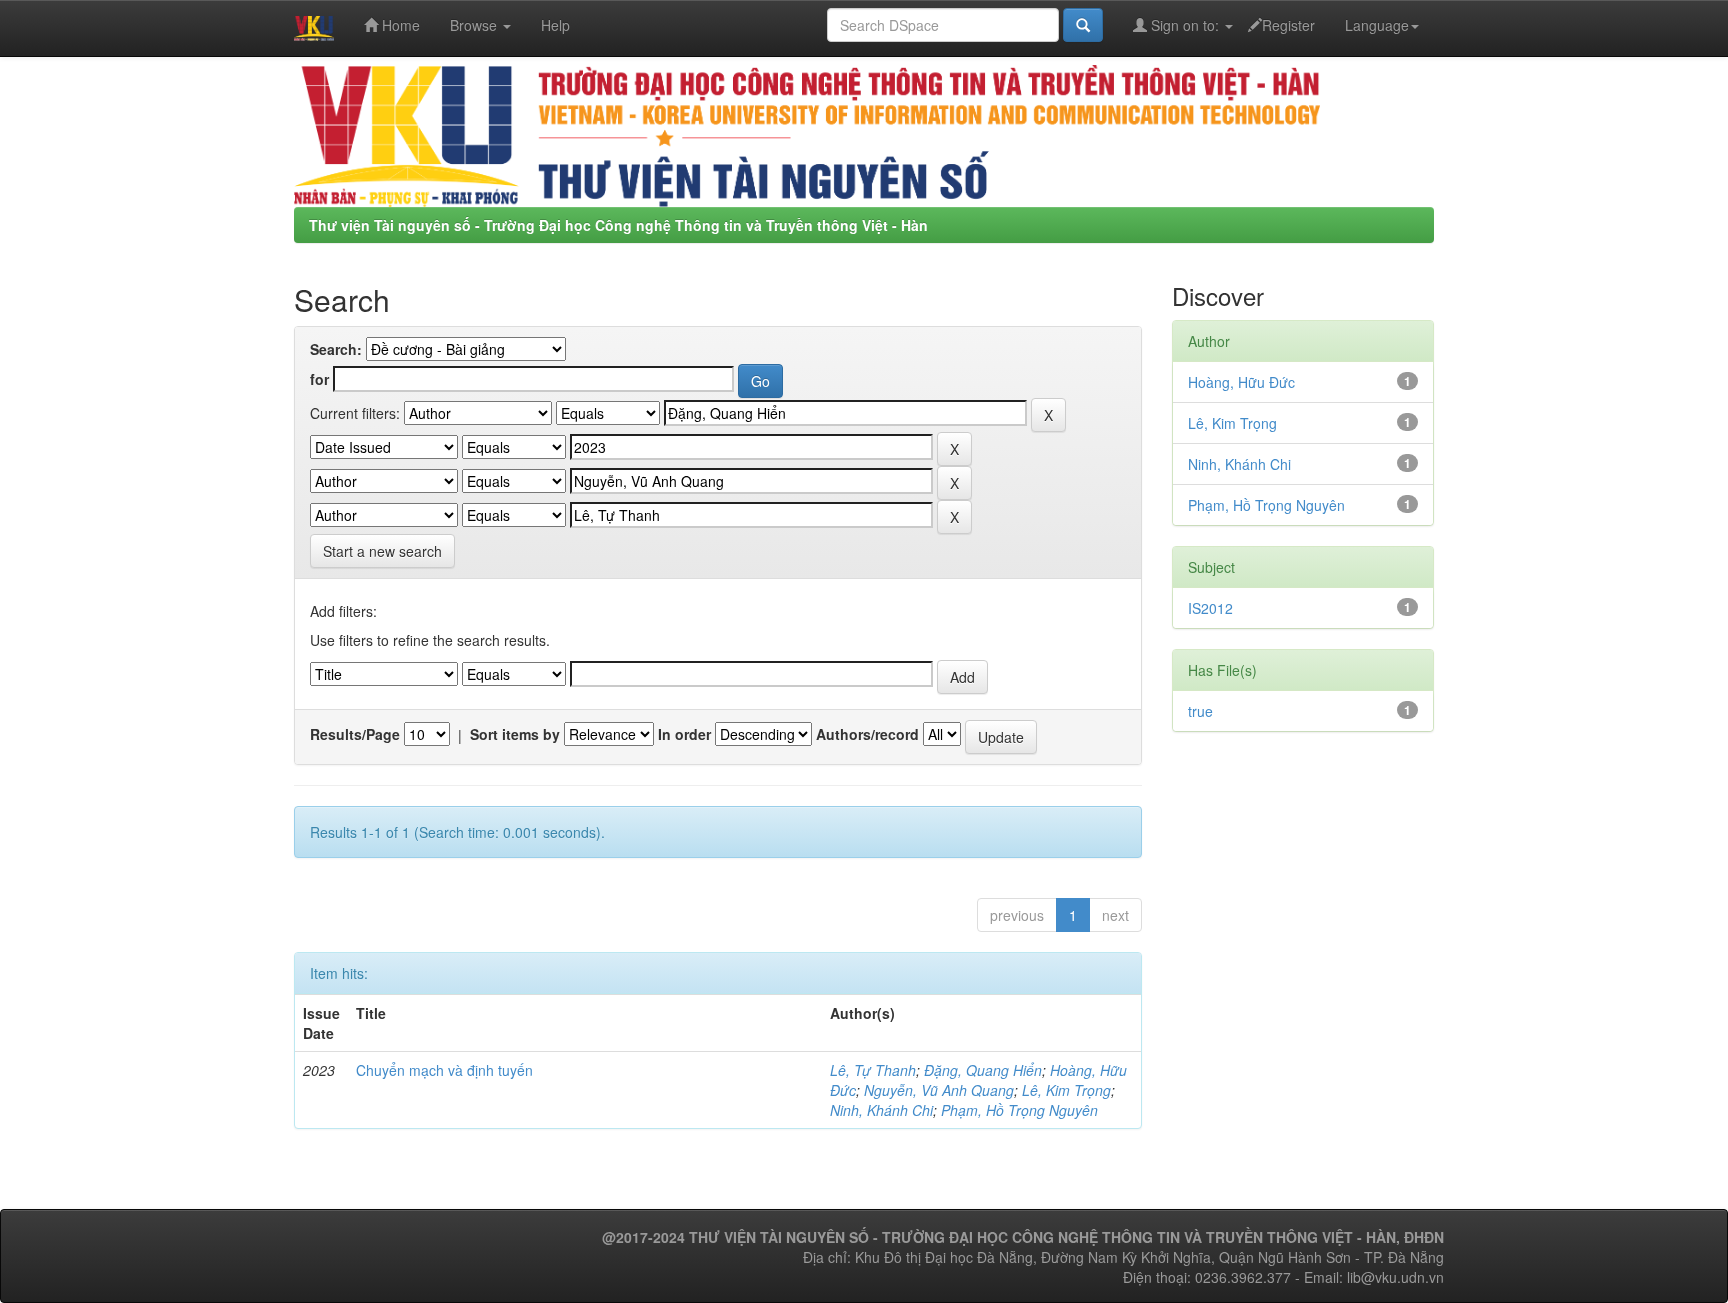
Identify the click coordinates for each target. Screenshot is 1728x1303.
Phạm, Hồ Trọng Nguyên (1019, 1110)
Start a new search (382, 551)
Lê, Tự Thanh (873, 1070)
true (1200, 711)
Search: (336, 349)
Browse (475, 25)
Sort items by (515, 734)
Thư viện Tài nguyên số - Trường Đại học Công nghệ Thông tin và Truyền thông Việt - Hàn (618, 225)
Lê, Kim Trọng (1066, 1090)
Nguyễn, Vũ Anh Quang (939, 1090)
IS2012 (1210, 608)
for (319, 379)
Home (399, 25)
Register (1288, 25)
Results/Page (355, 734)
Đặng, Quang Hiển (983, 1070)
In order (684, 734)
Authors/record (867, 734)
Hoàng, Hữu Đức (1241, 382)
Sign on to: (1185, 25)
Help (555, 25)
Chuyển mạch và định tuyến (444, 1070)
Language (1377, 25)
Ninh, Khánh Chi (881, 1110)
